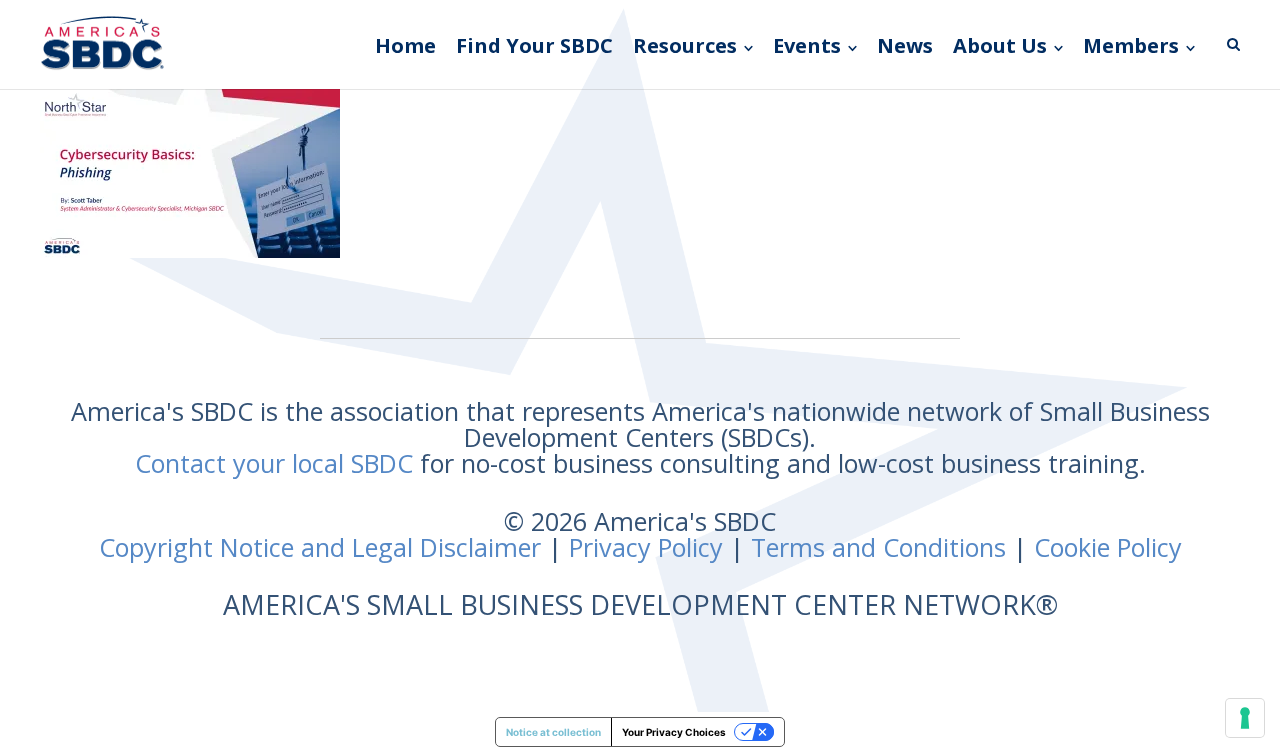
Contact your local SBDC (274, 463)
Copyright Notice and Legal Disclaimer (320, 547)
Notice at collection (553, 732)
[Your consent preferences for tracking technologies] (1245, 718)
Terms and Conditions (878, 547)
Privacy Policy (646, 547)
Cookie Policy (1108, 547)
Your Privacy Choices (674, 732)
